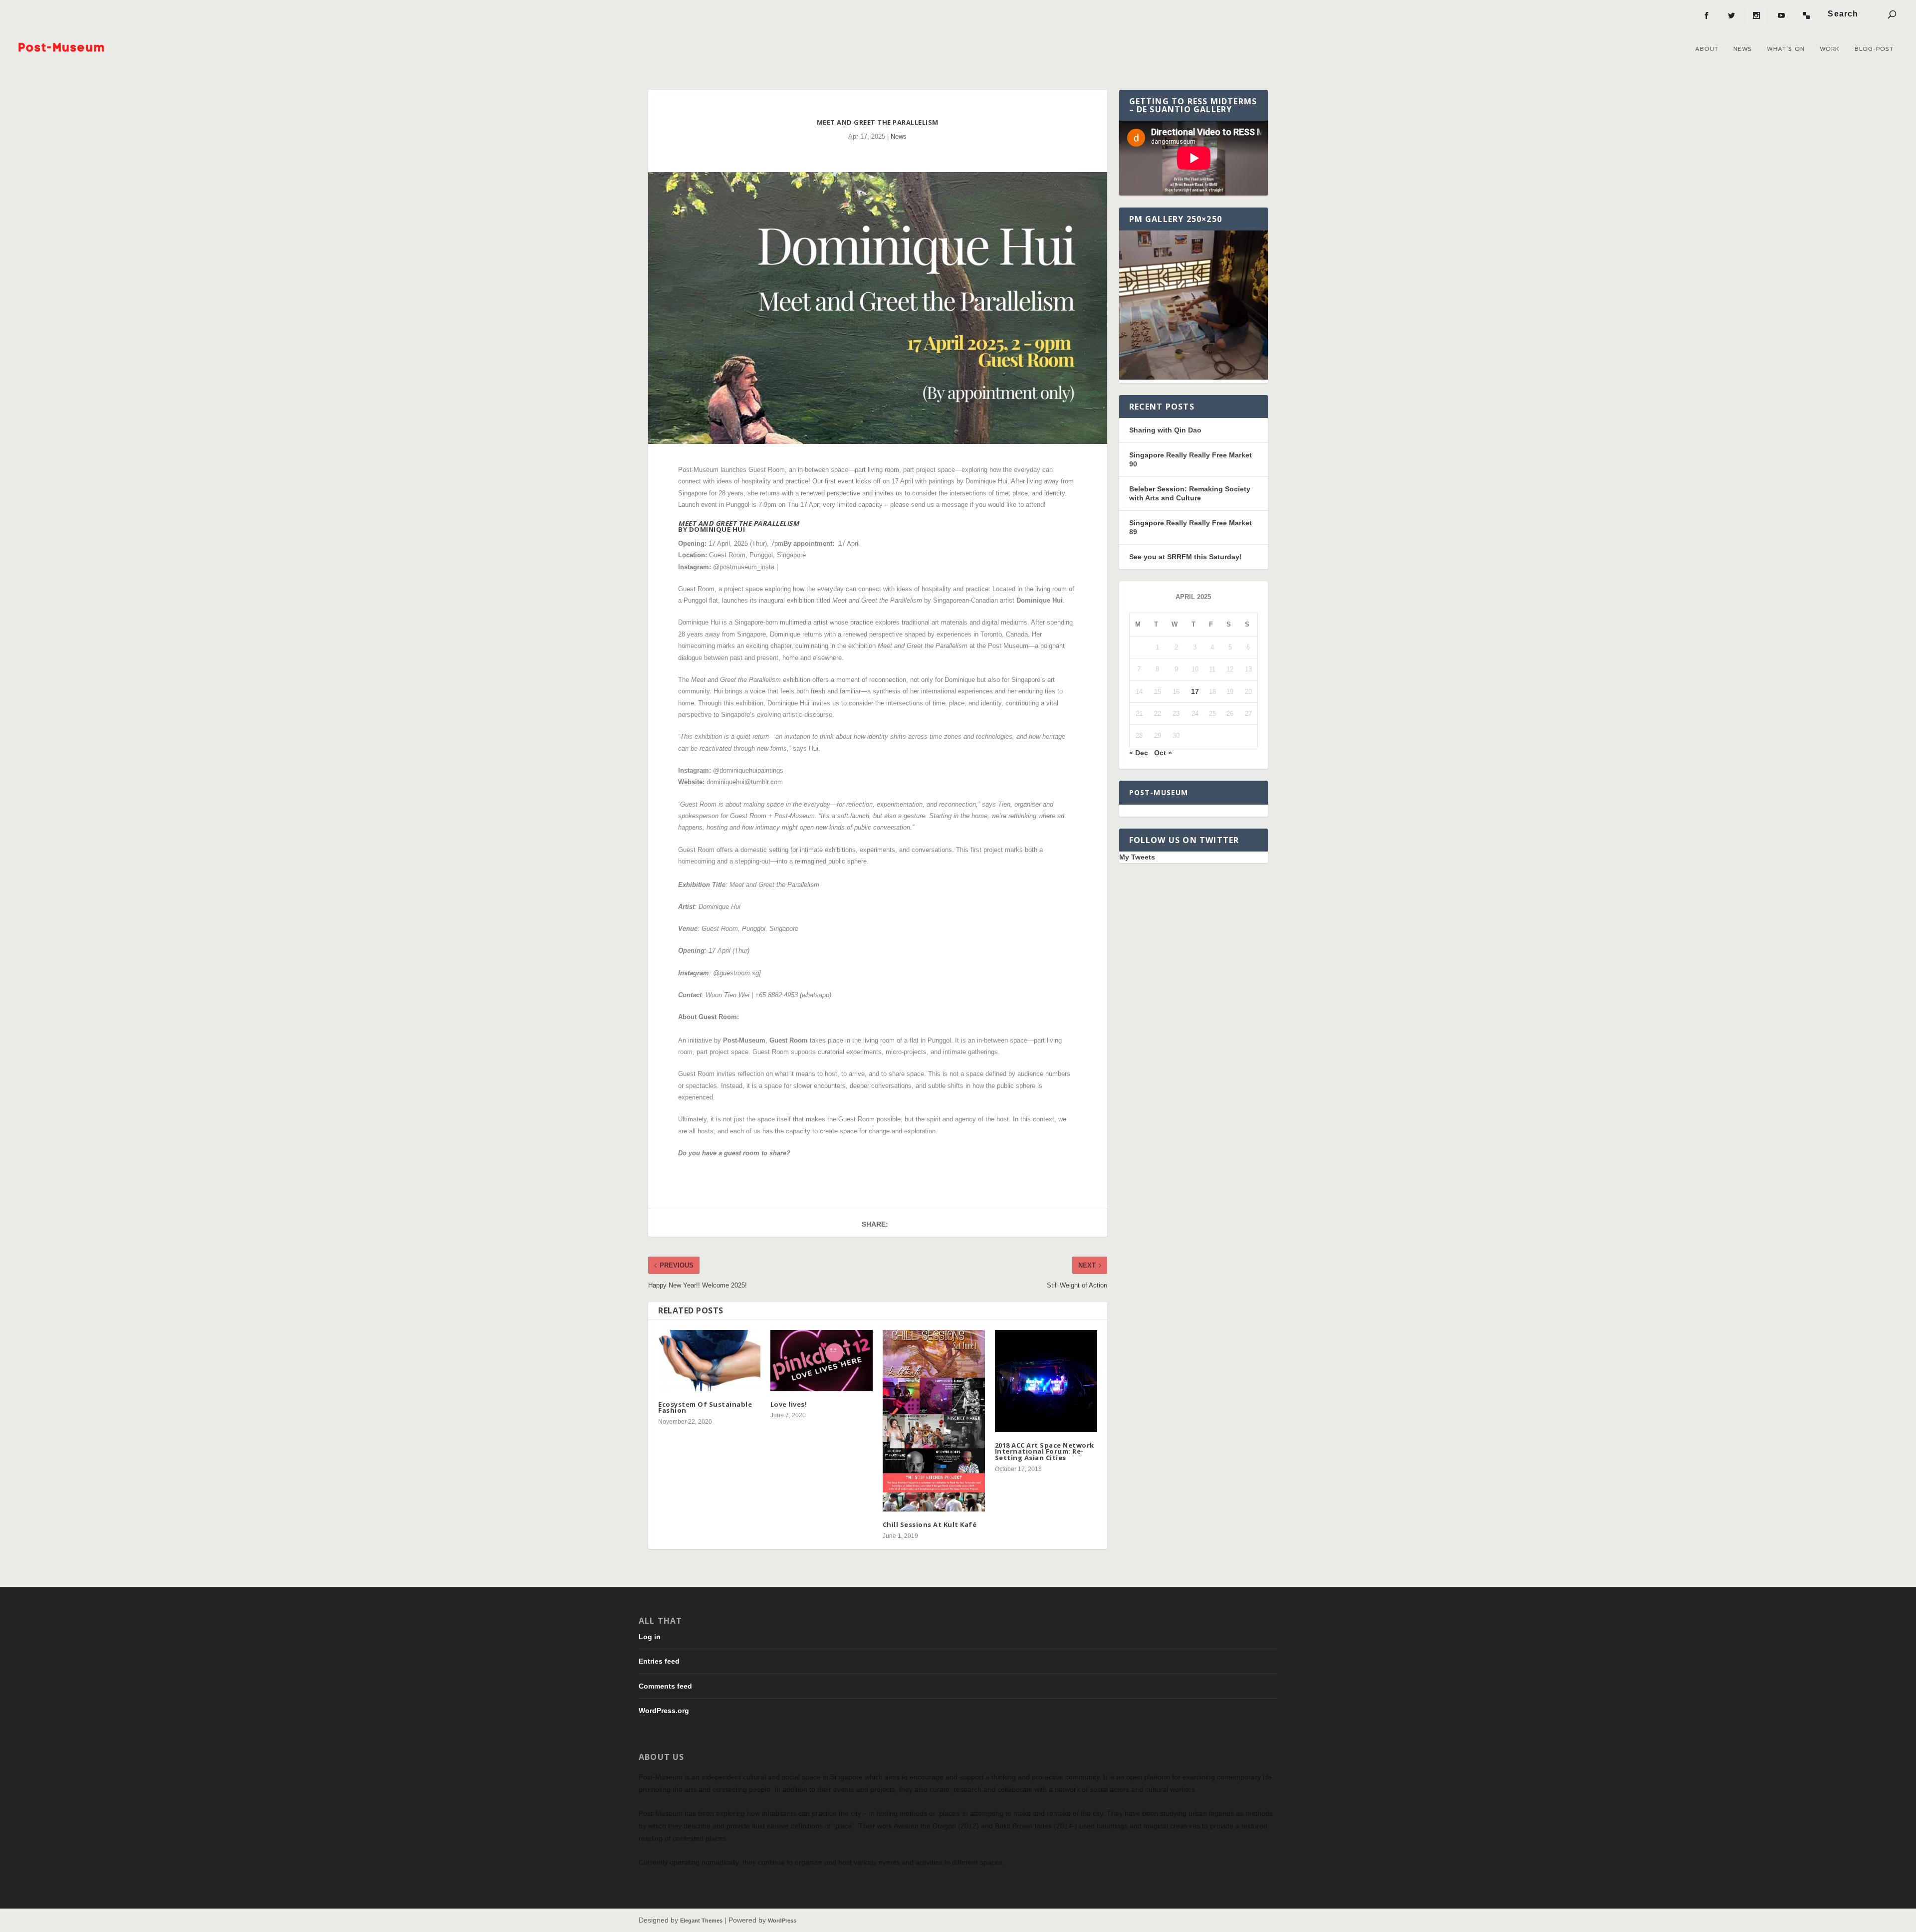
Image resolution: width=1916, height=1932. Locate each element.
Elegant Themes (701, 1921)
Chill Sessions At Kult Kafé (931, 1524)
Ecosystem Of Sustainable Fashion (705, 1407)
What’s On (1786, 49)
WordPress (782, 1921)
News (1743, 49)
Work (1830, 49)
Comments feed (665, 1686)
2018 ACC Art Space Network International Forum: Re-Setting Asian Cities (1045, 1451)
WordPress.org (664, 1711)
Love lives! (789, 1404)
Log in (650, 1637)
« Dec (1139, 753)
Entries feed (659, 1661)
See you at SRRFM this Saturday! (1186, 557)
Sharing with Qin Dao (1165, 430)
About (1707, 49)
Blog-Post (1874, 49)
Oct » (1163, 753)
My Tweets (1137, 857)
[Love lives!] (822, 1361)
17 (1195, 691)
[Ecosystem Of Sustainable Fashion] (709, 1361)
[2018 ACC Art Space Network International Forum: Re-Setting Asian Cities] (1046, 1381)
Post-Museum (1159, 792)
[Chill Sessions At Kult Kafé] (934, 1421)
